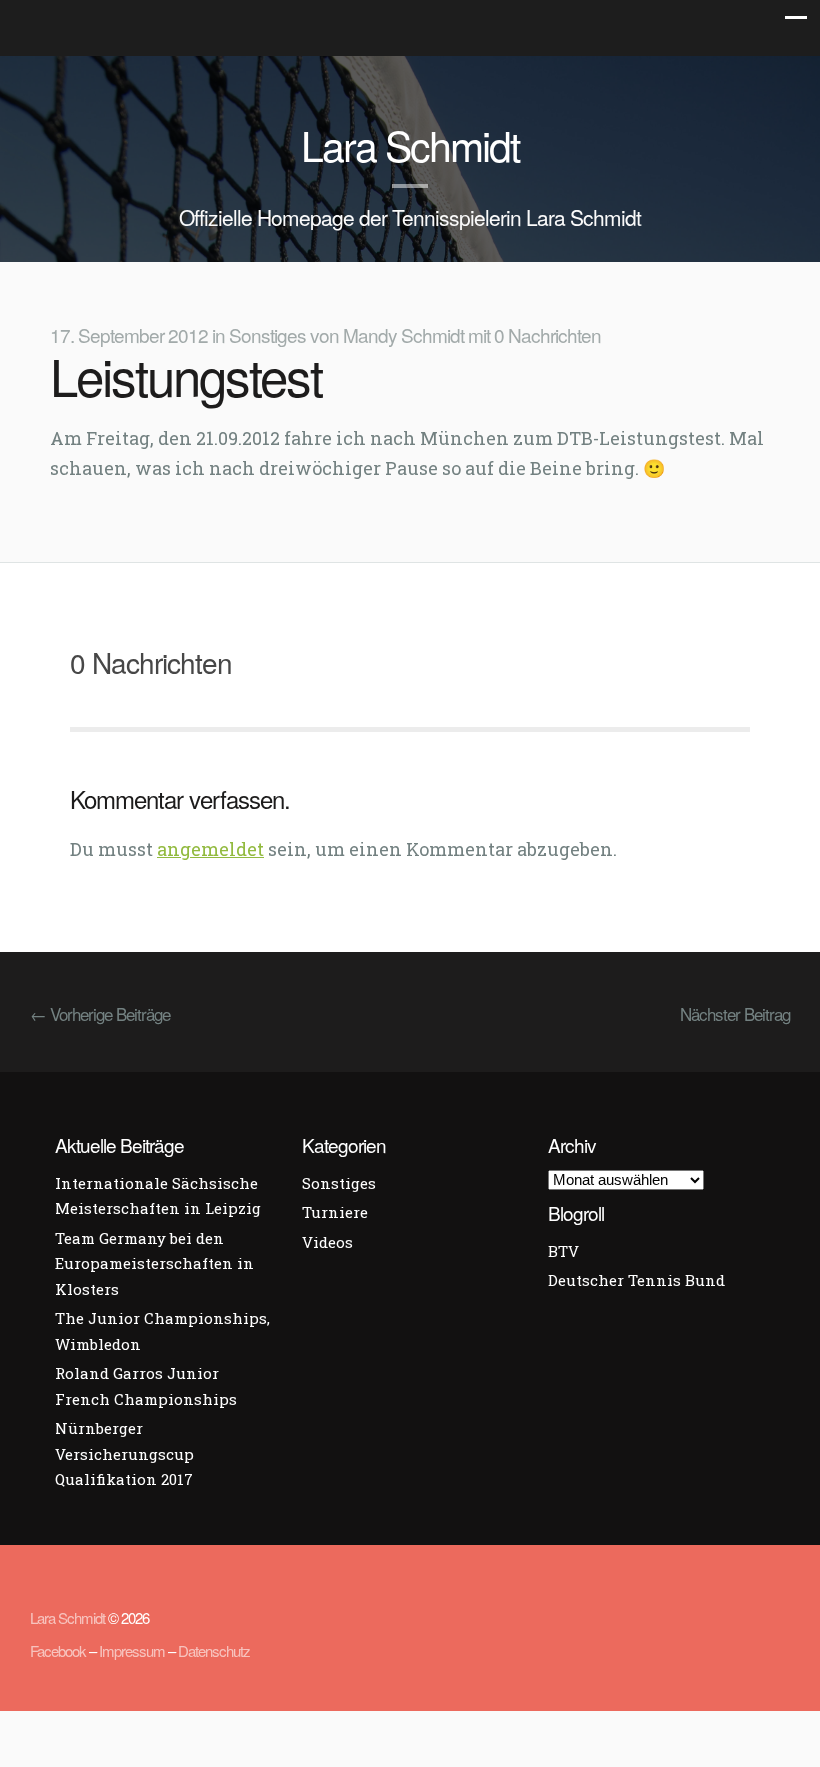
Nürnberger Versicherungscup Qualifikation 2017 (124, 1453)
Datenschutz (214, 1650)
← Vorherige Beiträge (100, 1013)
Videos (327, 1242)
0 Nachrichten (547, 334)
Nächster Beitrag (735, 1013)
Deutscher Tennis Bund (636, 1280)
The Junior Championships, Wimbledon (162, 1331)
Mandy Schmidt (403, 334)
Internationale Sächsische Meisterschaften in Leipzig (158, 1196)
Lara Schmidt (410, 144)
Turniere (335, 1212)
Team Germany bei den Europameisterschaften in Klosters (154, 1263)
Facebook (58, 1650)
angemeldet (210, 849)
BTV (563, 1251)
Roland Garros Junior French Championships (146, 1386)
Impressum (132, 1650)
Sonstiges (267, 334)
